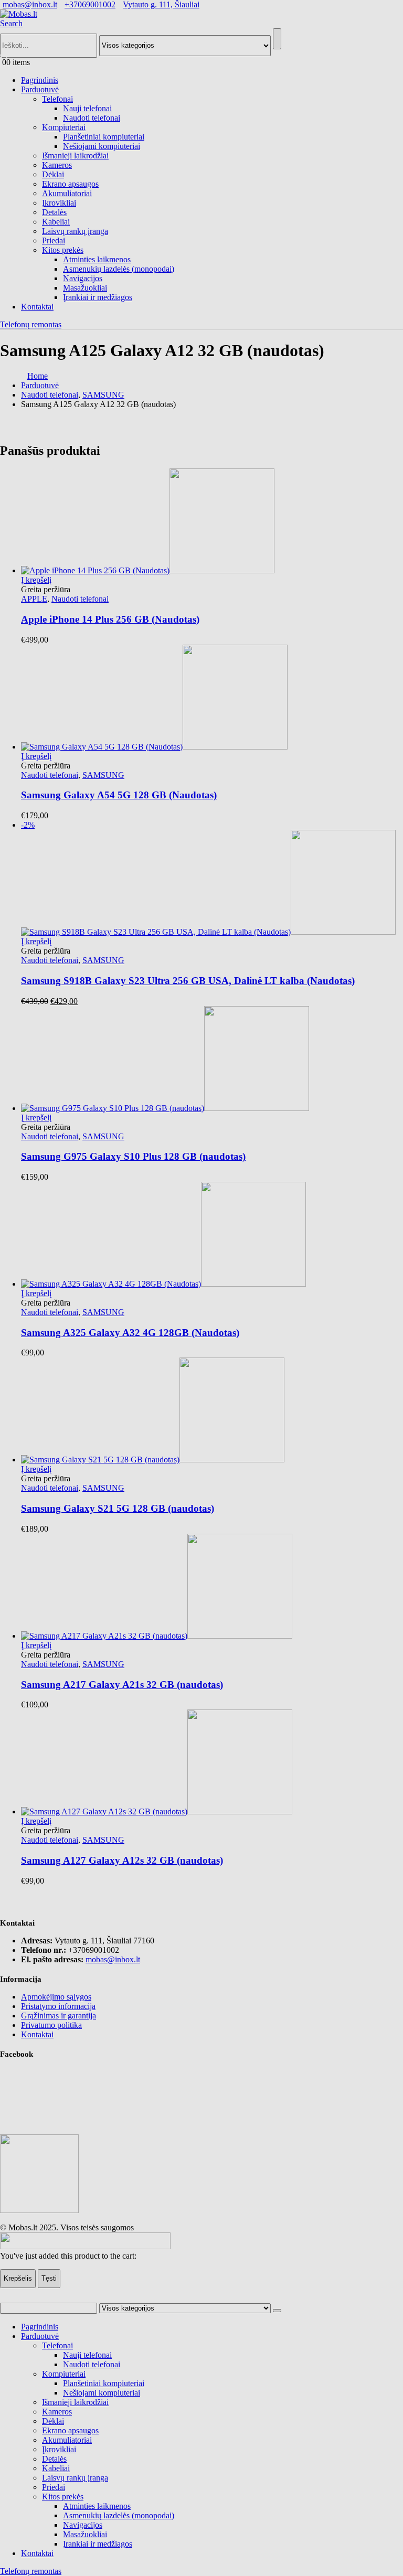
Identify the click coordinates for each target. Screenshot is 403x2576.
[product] (212, 1763)
